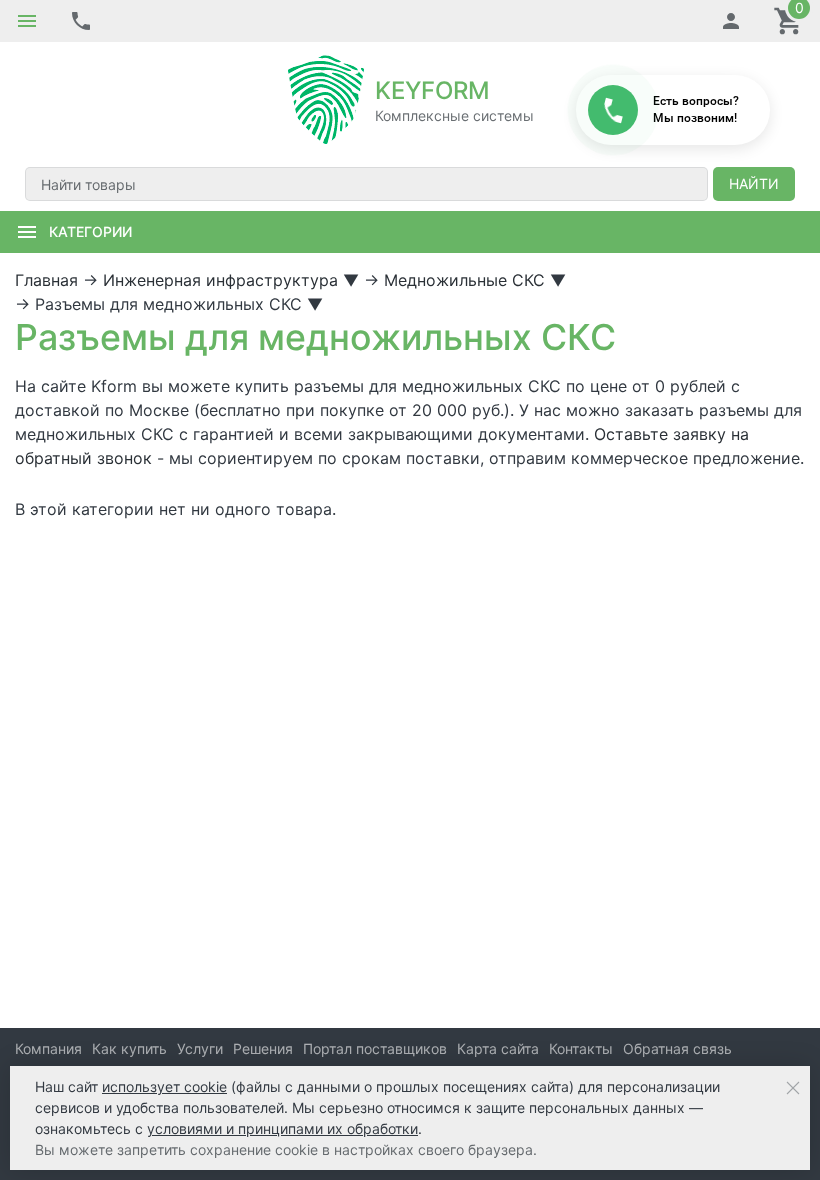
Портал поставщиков (375, 1048)
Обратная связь (677, 1048)
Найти (754, 183)
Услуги (200, 1048)
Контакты (581, 1048)
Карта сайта (498, 1048)
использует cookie (164, 1086)
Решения (263, 1048)
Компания (48, 1048)
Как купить (129, 1048)
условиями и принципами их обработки (282, 1128)
